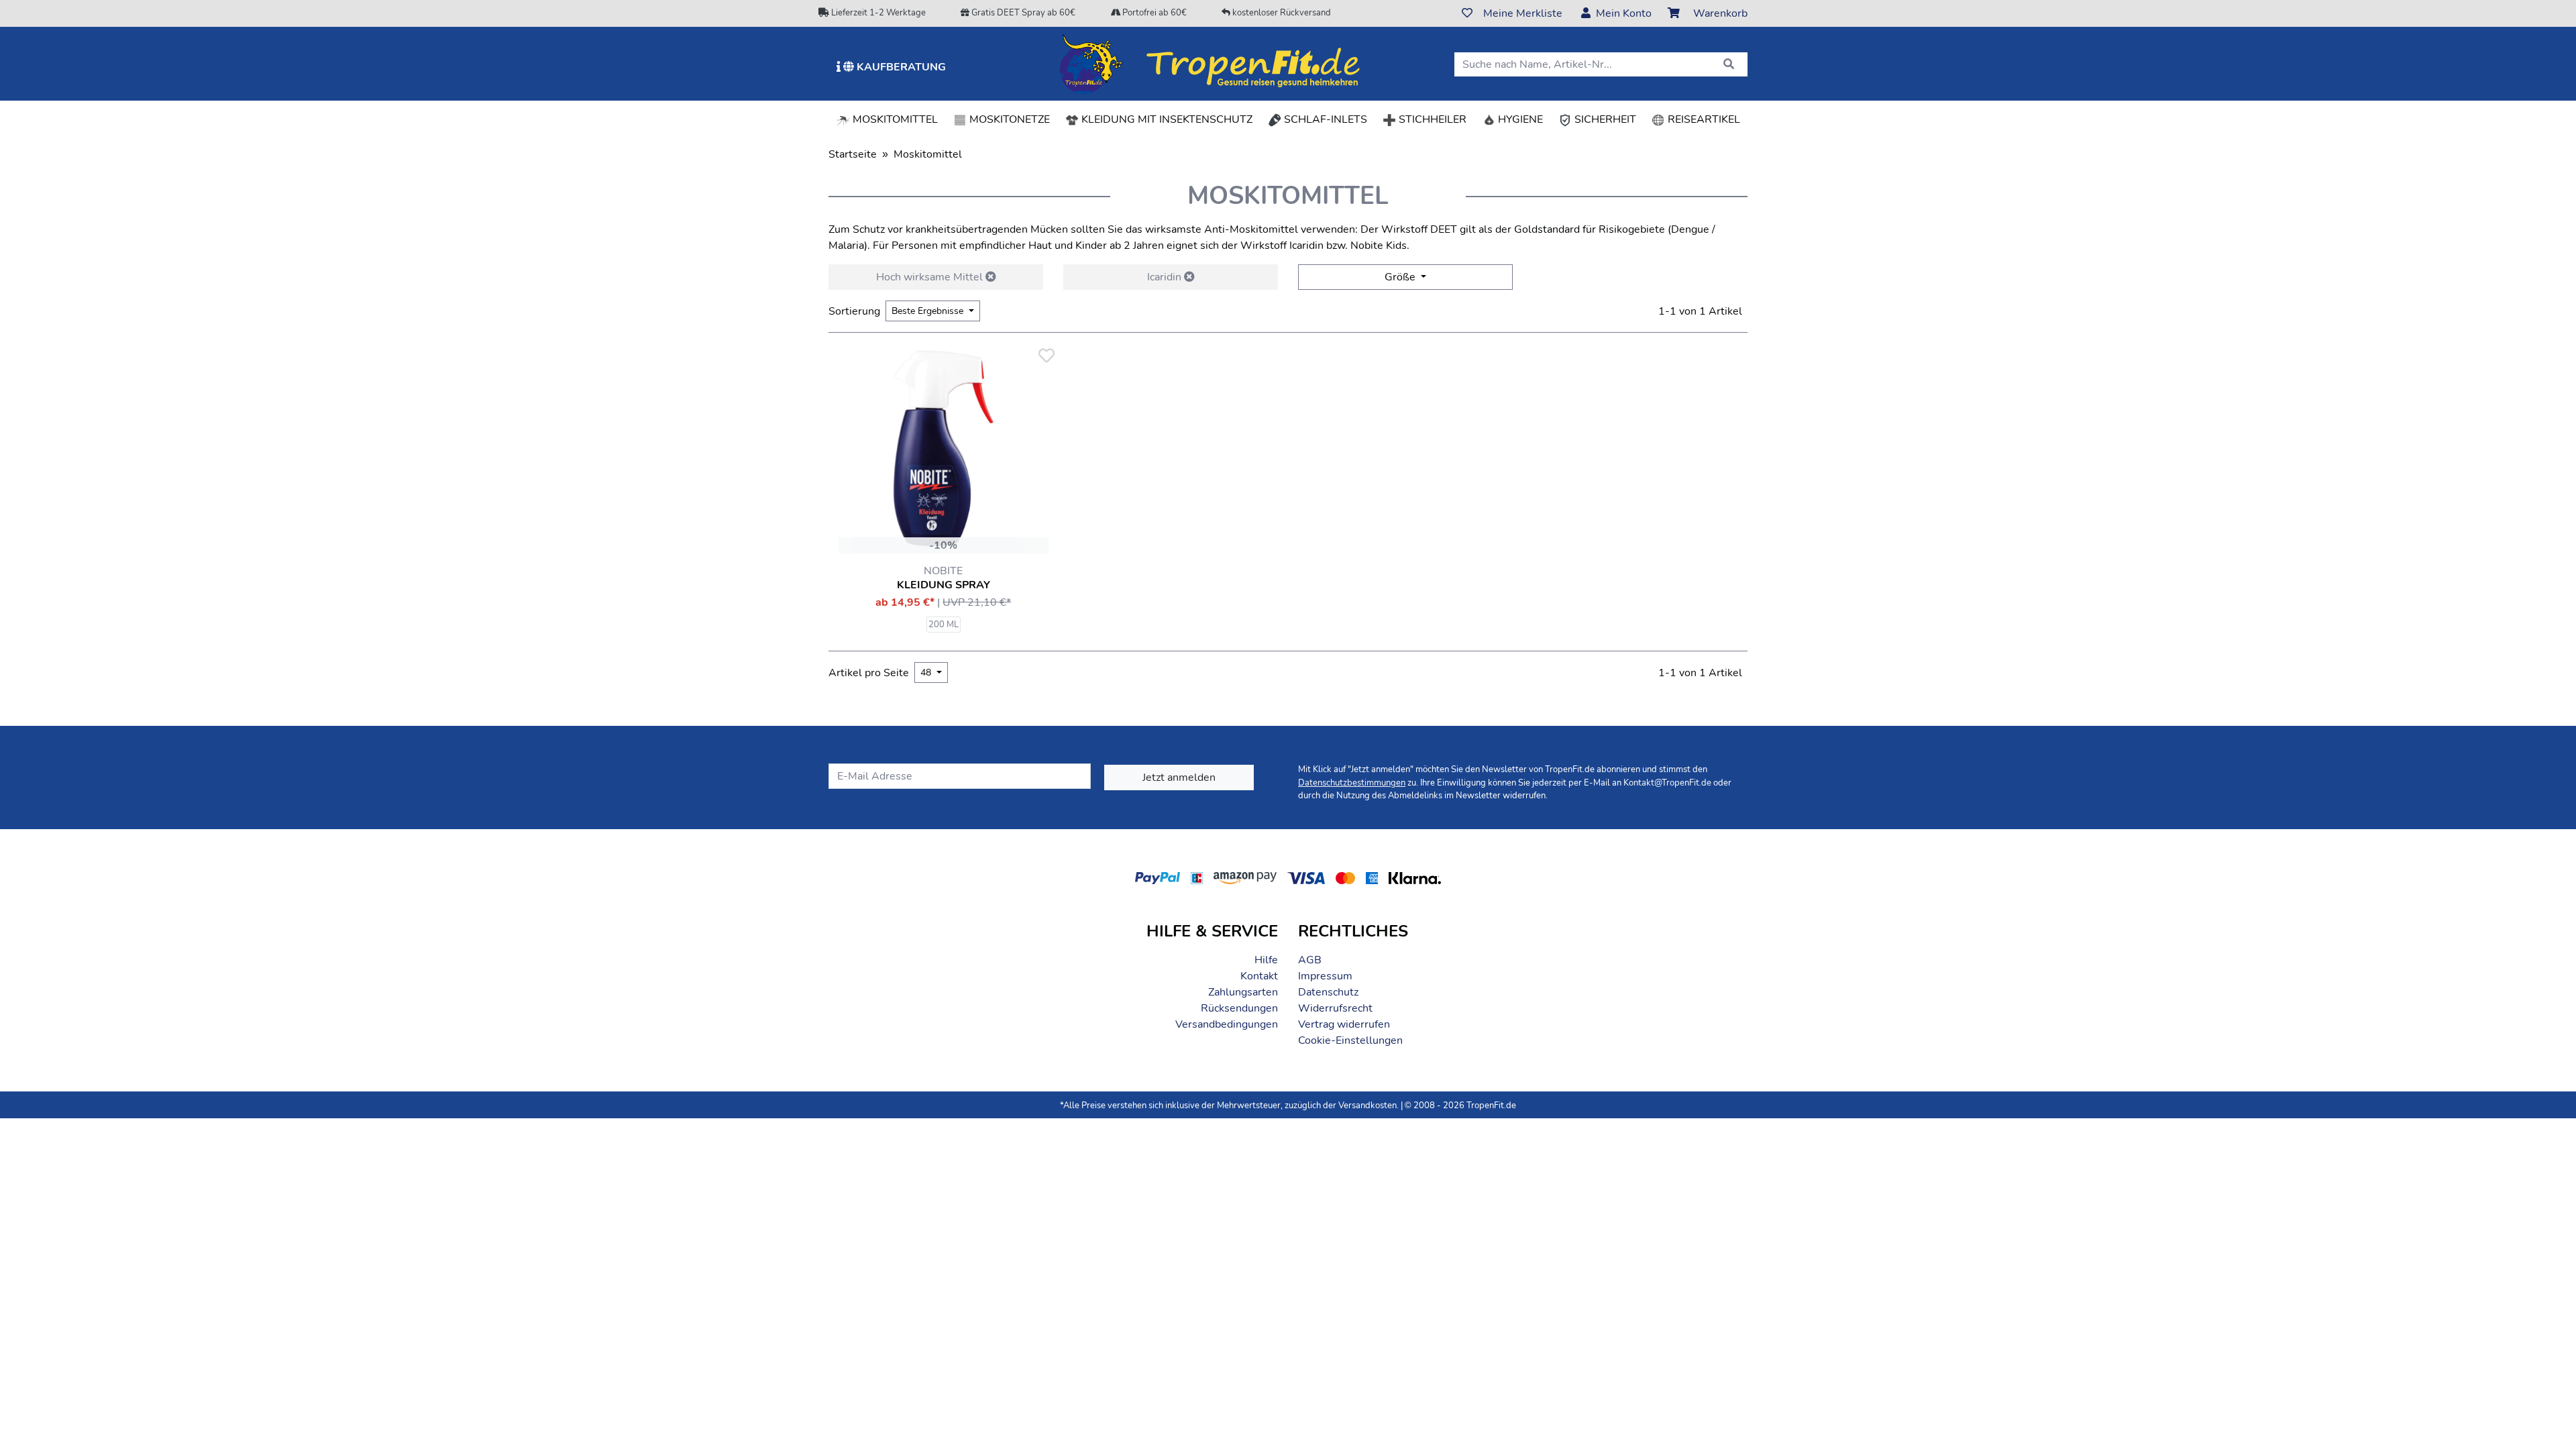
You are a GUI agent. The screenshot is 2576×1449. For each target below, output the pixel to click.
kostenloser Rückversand (1281, 13)
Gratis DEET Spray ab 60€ (1022, 13)
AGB (1310, 960)
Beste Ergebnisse (929, 311)
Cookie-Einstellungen (1350, 1040)
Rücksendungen (1239, 1008)
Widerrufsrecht (1335, 1008)
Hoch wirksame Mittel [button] (931, 277)
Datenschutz (1328, 992)
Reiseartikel (1703, 119)
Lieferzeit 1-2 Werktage (877, 13)
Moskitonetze (1008, 119)
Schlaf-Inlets (1324, 119)
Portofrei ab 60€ (1153, 13)
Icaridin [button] (1166, 277)
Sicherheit (1604, 119)
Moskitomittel (898, 119)
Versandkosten (1367, 1106)
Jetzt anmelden (1179, 777)
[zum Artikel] (944, 448)
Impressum (1325, 976)
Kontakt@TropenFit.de (1667, 783)
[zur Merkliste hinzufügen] (1046, 356)
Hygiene (1519, 119)
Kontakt (1259, 976)
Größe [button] (1401, 277)
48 (927, 673)
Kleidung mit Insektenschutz (1166, 119)
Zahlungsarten (1243, 992)
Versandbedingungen (1227, 1024)
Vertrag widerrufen (1344, 1024)
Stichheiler (1431, 119)
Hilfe (1266, 960)
